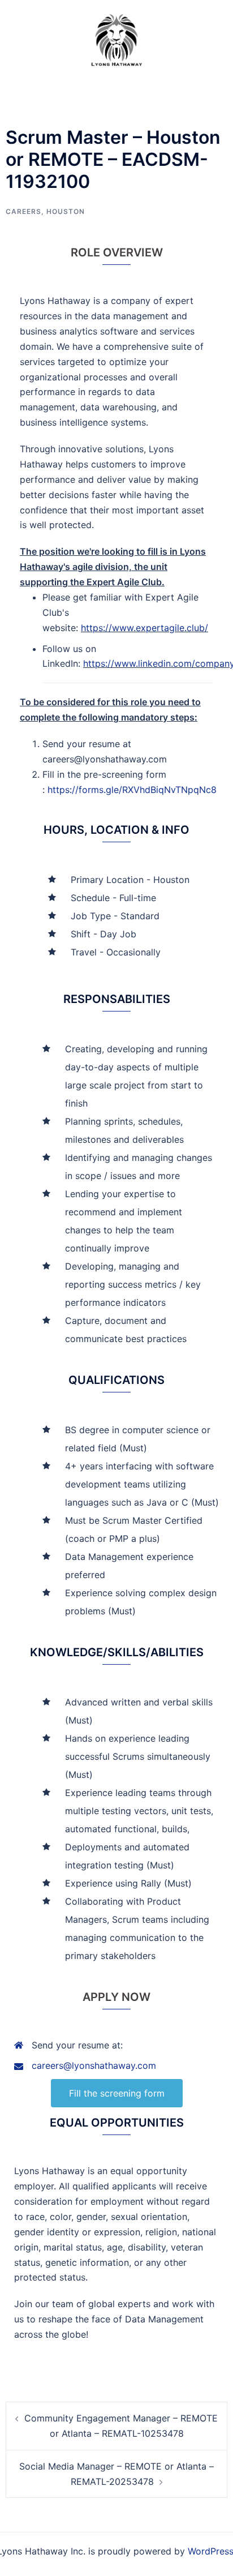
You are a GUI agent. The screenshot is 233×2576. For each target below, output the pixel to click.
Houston (66, 211)
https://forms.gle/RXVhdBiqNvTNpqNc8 (132, 790)
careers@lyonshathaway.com (94, 2065)
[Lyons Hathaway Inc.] (116, 38)
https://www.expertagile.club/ (144, 628)
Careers (23, 211)
